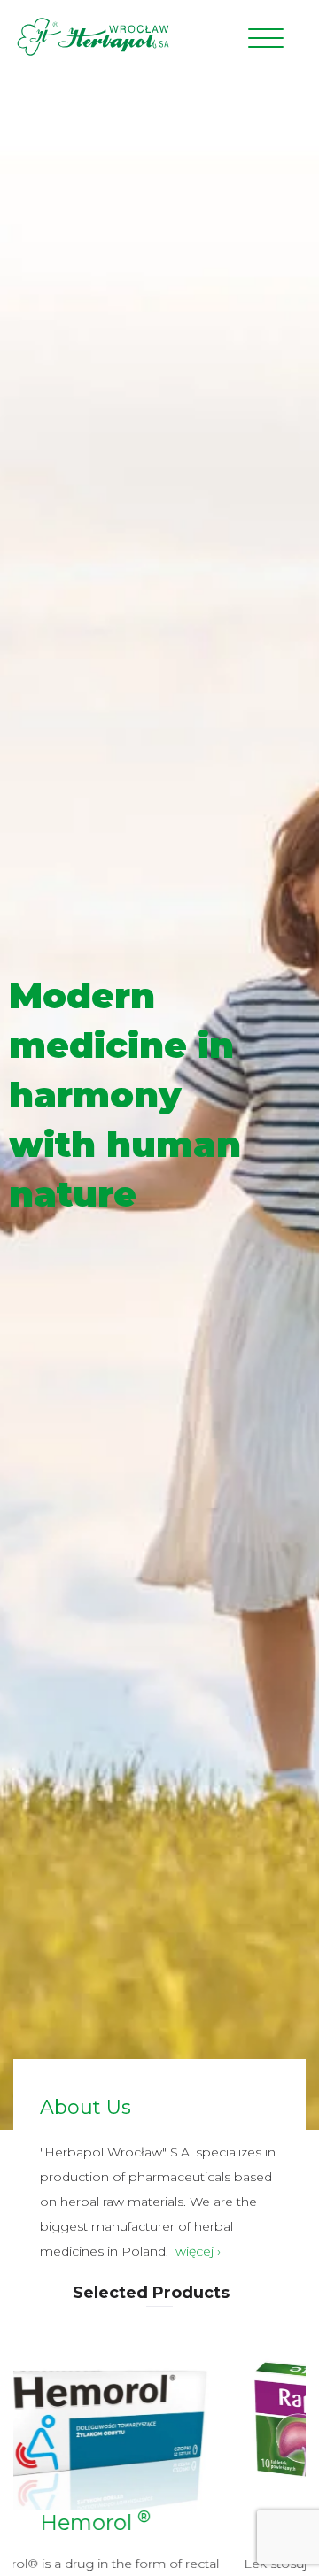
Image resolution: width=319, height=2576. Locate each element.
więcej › (198, 2251)
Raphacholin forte (159, 2522)
